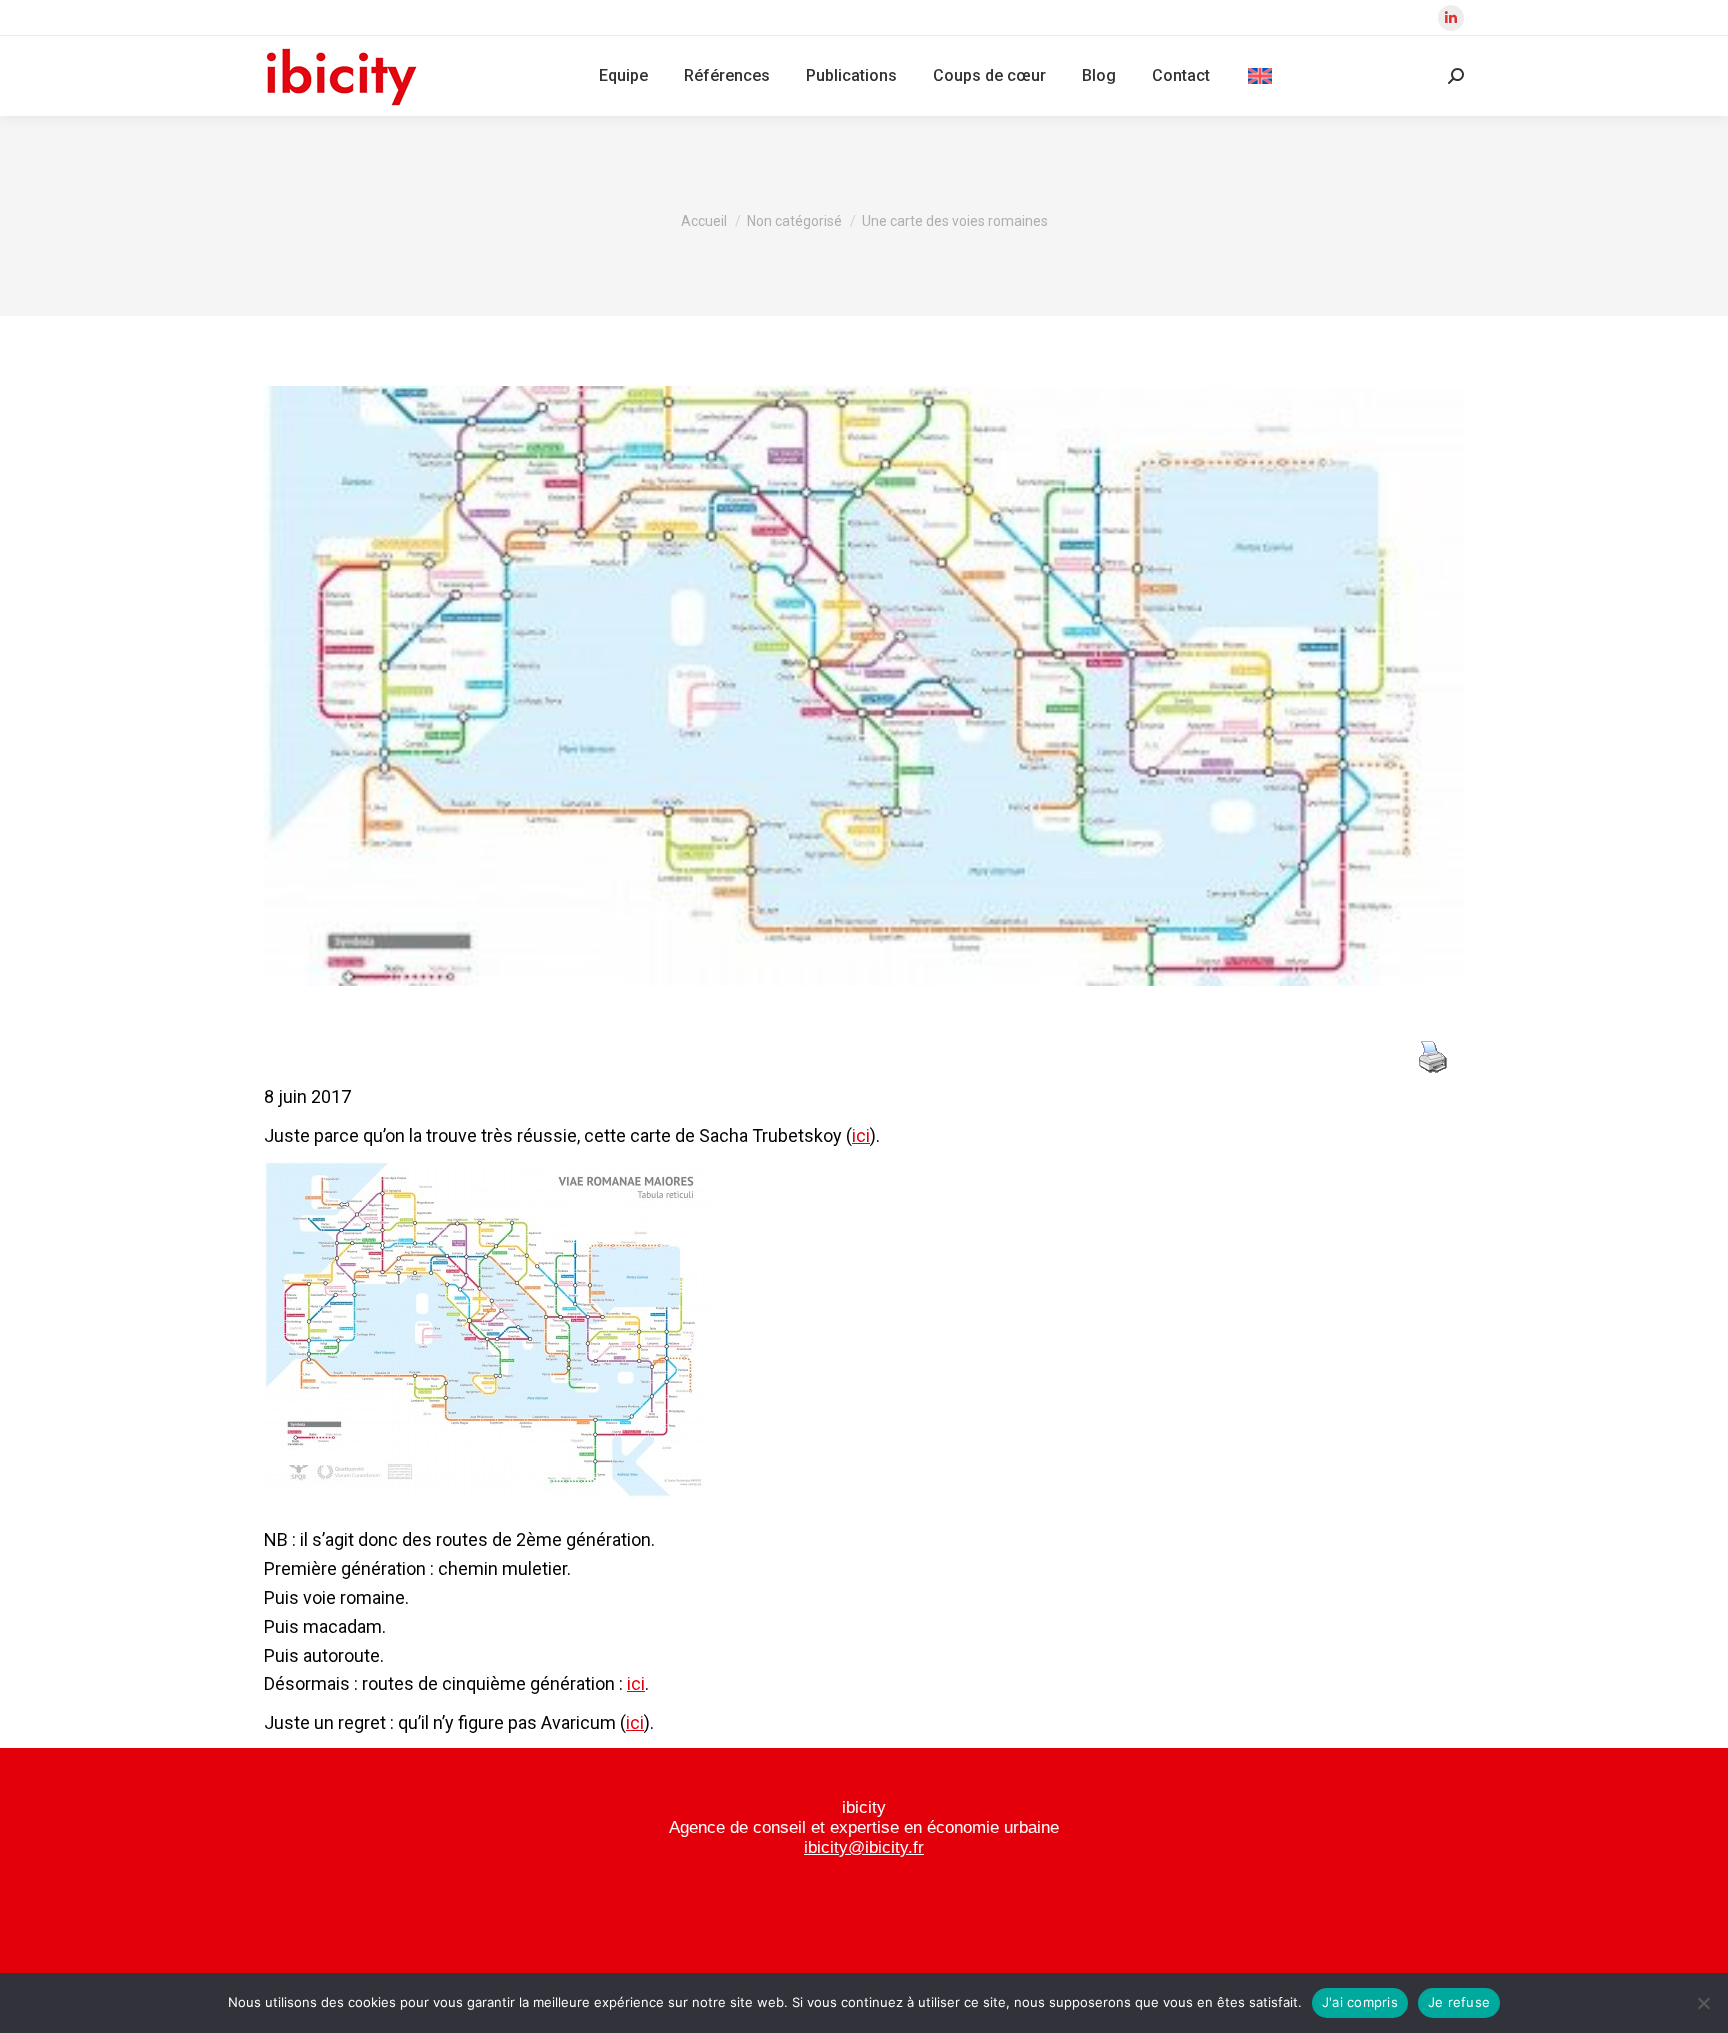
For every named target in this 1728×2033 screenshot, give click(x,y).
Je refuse (1459, 2002)
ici (861, 1135)
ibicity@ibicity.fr (864, 1847)
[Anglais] (1260, 76)
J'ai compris (1360, 2002)
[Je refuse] (1703, 2003)
